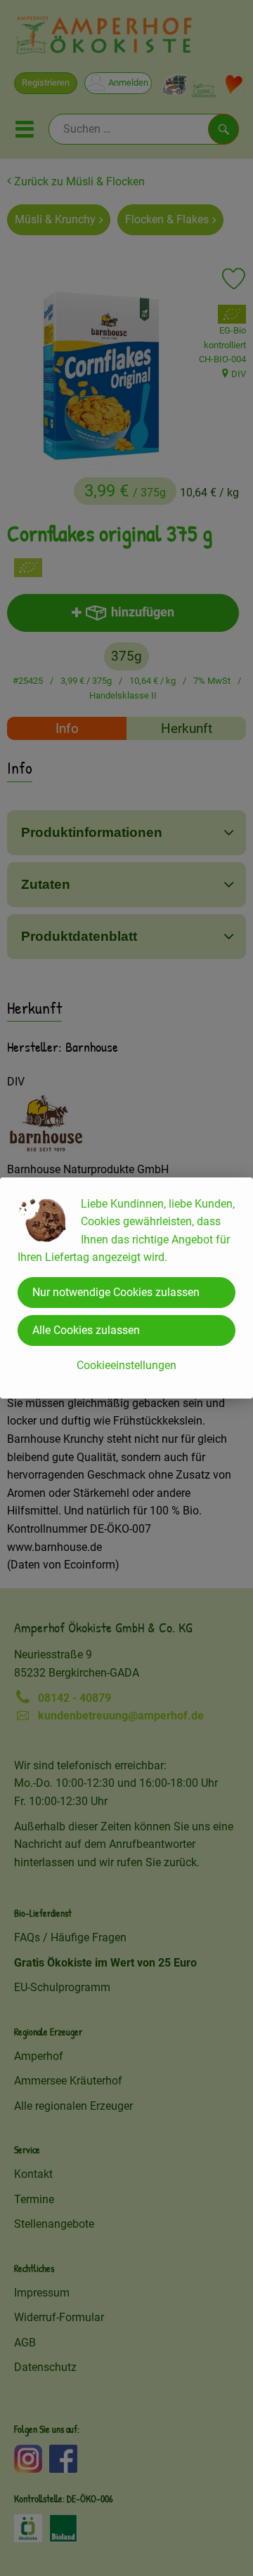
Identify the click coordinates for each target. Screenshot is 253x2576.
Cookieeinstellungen (126, 1365)
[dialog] (126, 1288)
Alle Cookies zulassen (86, 1330)
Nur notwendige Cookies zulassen (116, 1292)
